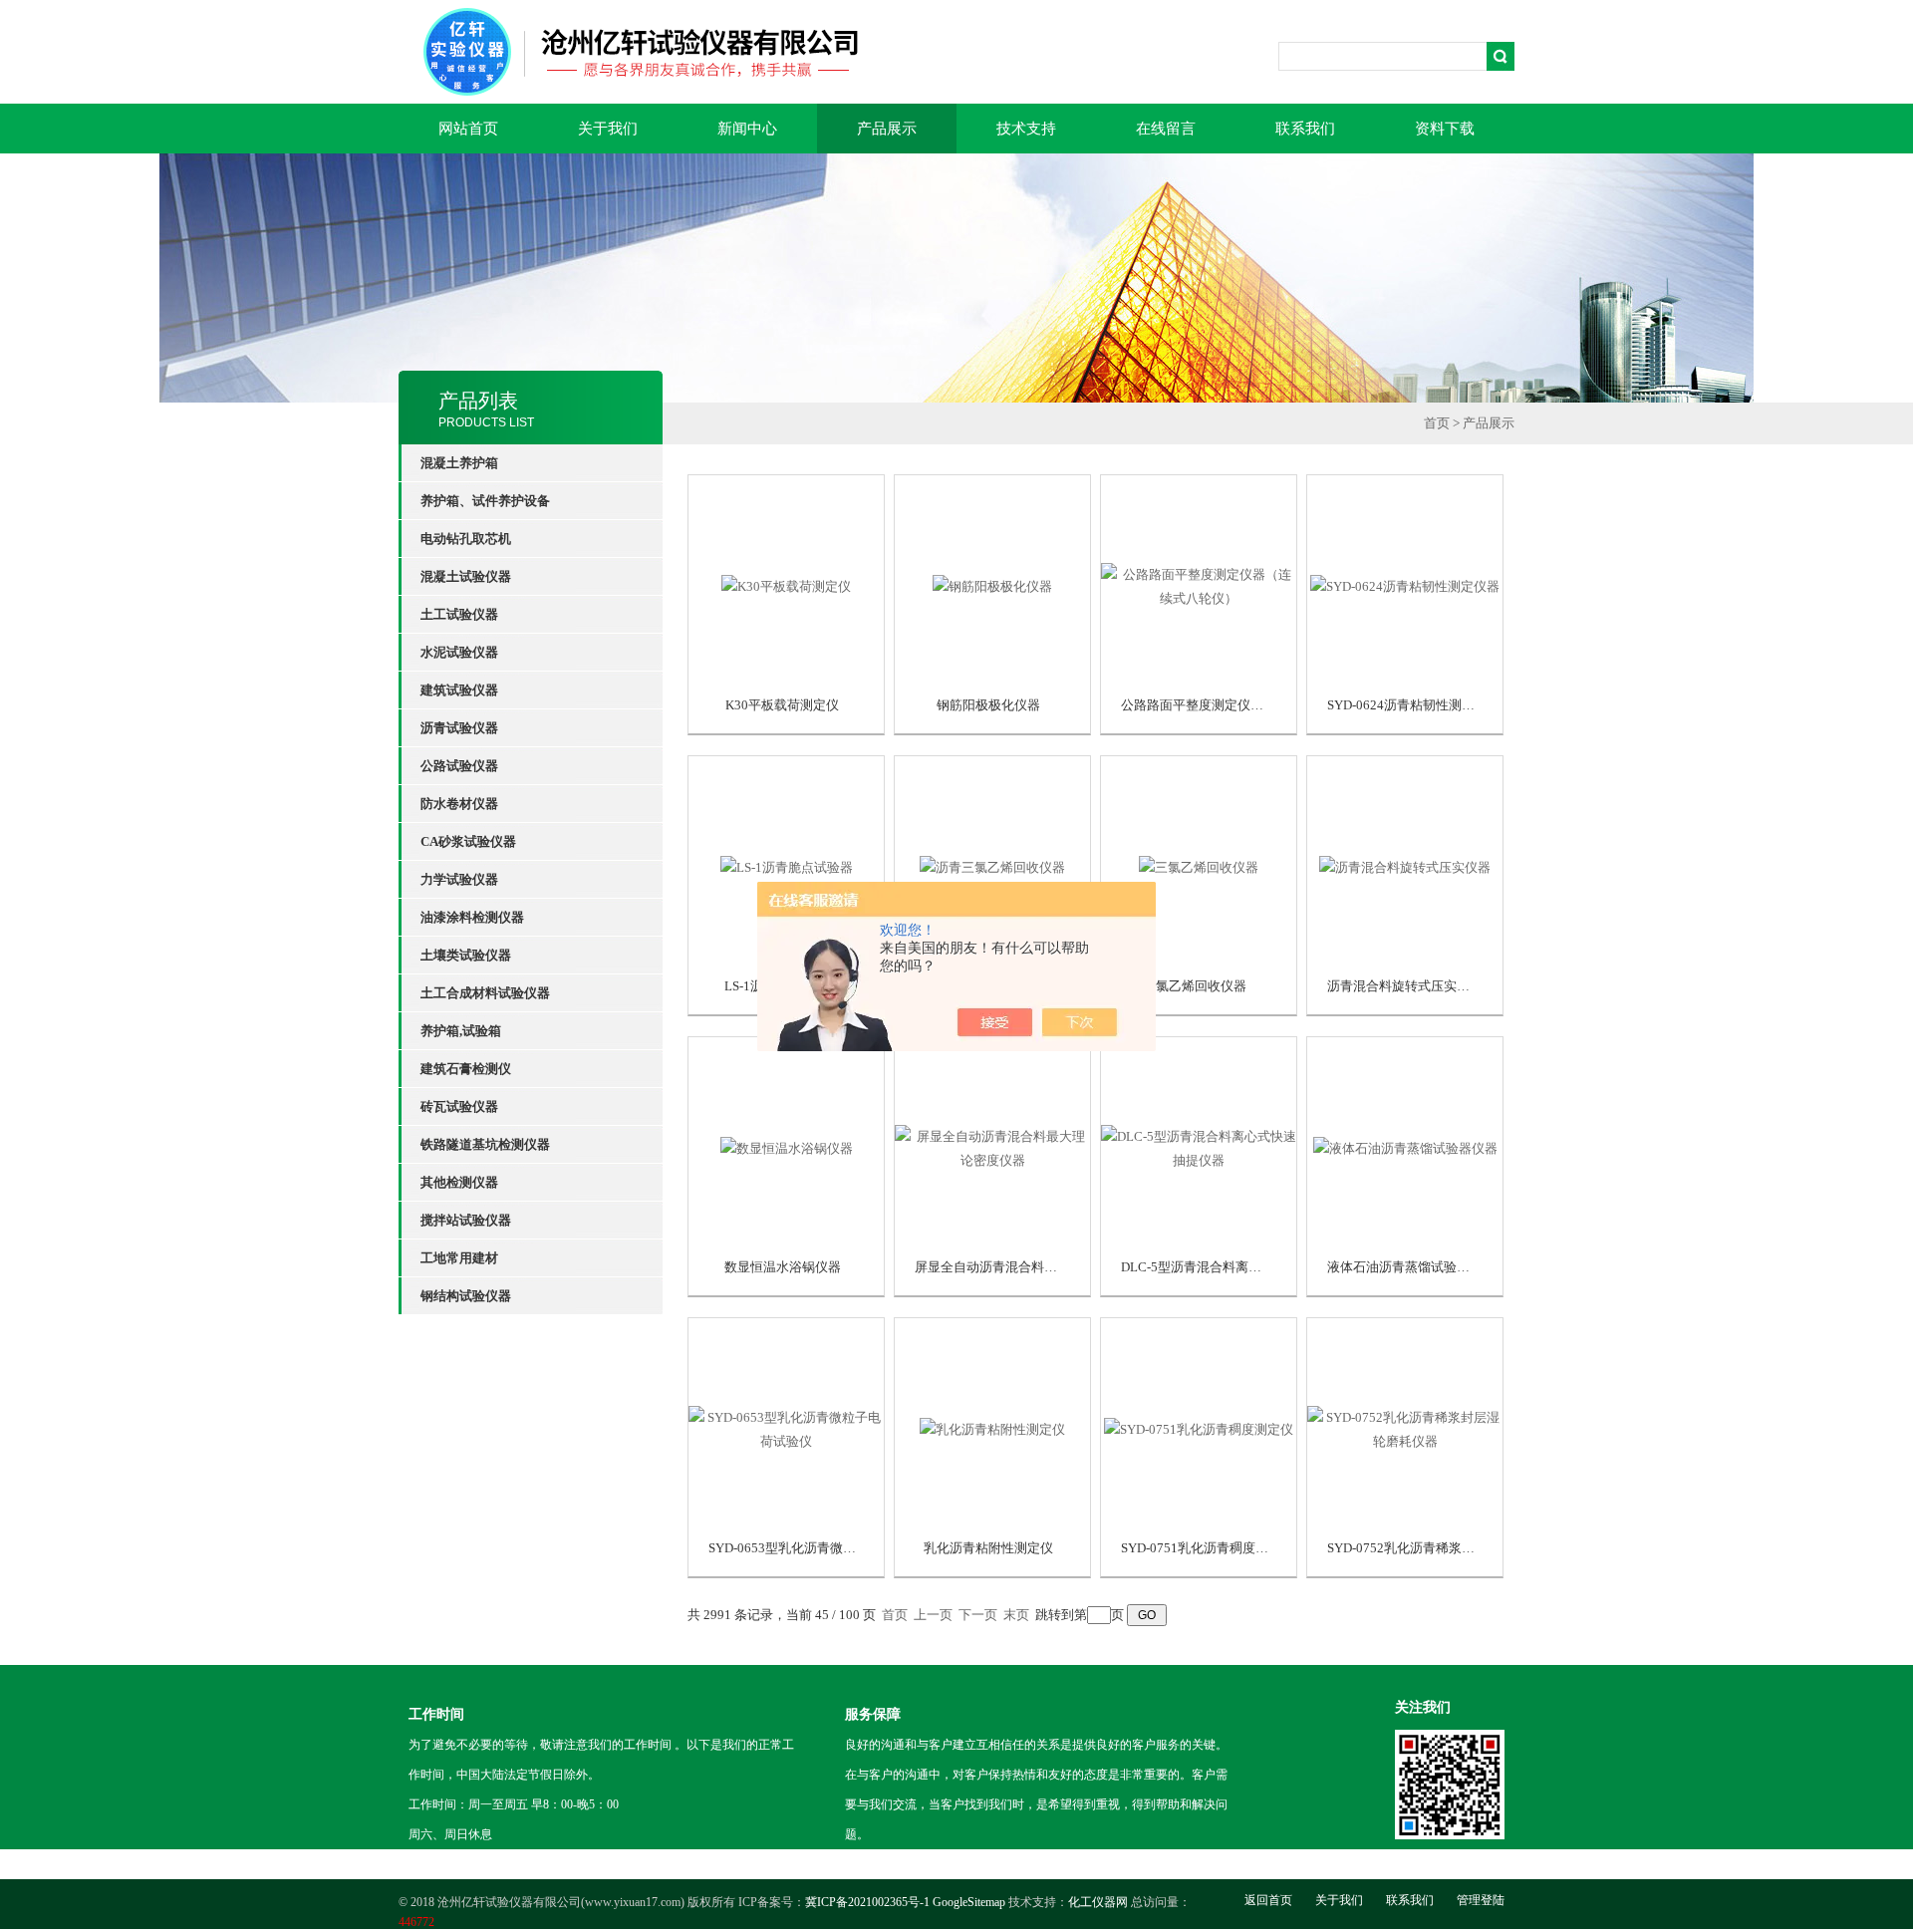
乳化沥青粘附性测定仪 (988, 1548)
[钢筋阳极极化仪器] (992, 584)
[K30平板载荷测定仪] (786, 584)
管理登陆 (1481, 1900)
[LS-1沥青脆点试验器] (787, 865)
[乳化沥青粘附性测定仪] (992, 1427)
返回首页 (1268, 1900)
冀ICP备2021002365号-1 (867, 1902)
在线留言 (1166, 129)
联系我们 (1305, 129)
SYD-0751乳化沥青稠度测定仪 (1208, 1548)
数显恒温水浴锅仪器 (783, 1267)
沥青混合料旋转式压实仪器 (1405, 986)
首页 (1437, 423)
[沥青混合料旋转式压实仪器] (1405, 865)
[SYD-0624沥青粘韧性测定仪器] (1405, 584)
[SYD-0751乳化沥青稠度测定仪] (1199, 1427)
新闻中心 (747, 129)
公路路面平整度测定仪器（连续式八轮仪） (1244, 705)
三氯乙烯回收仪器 (1195, 986)
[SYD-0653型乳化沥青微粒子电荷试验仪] (786, 1427)
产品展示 (887, 129)
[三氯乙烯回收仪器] (1199, 865)
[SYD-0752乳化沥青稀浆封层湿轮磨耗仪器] (1405, 1427)
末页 (1016, 1615)
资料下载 (1445, 129)
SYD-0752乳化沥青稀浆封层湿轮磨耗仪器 (1446, 1548)
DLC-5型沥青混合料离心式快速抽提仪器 (1236, 1267)
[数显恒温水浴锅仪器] (787, 1146)
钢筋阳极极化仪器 (988, 705)
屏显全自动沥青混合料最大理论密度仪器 (1031, 1267)
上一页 (933, 1615)
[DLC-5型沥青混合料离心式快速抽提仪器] (1199, 1146)
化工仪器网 (1098, 1902)
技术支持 (1026, 129)
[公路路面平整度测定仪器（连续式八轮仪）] (1199, 584)
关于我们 (608, 129)
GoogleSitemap (969, 1902)
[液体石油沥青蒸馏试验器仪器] (1405, 1146)
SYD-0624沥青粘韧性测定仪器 (1414, 705)
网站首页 (468, 129)
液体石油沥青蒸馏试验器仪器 (1411, 1267)
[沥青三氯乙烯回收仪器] (992, 865)
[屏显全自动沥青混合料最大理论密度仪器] (992, 1146)
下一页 (978, 1615)
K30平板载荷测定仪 (782, 705)
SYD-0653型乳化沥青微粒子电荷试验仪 (821, 1548)
